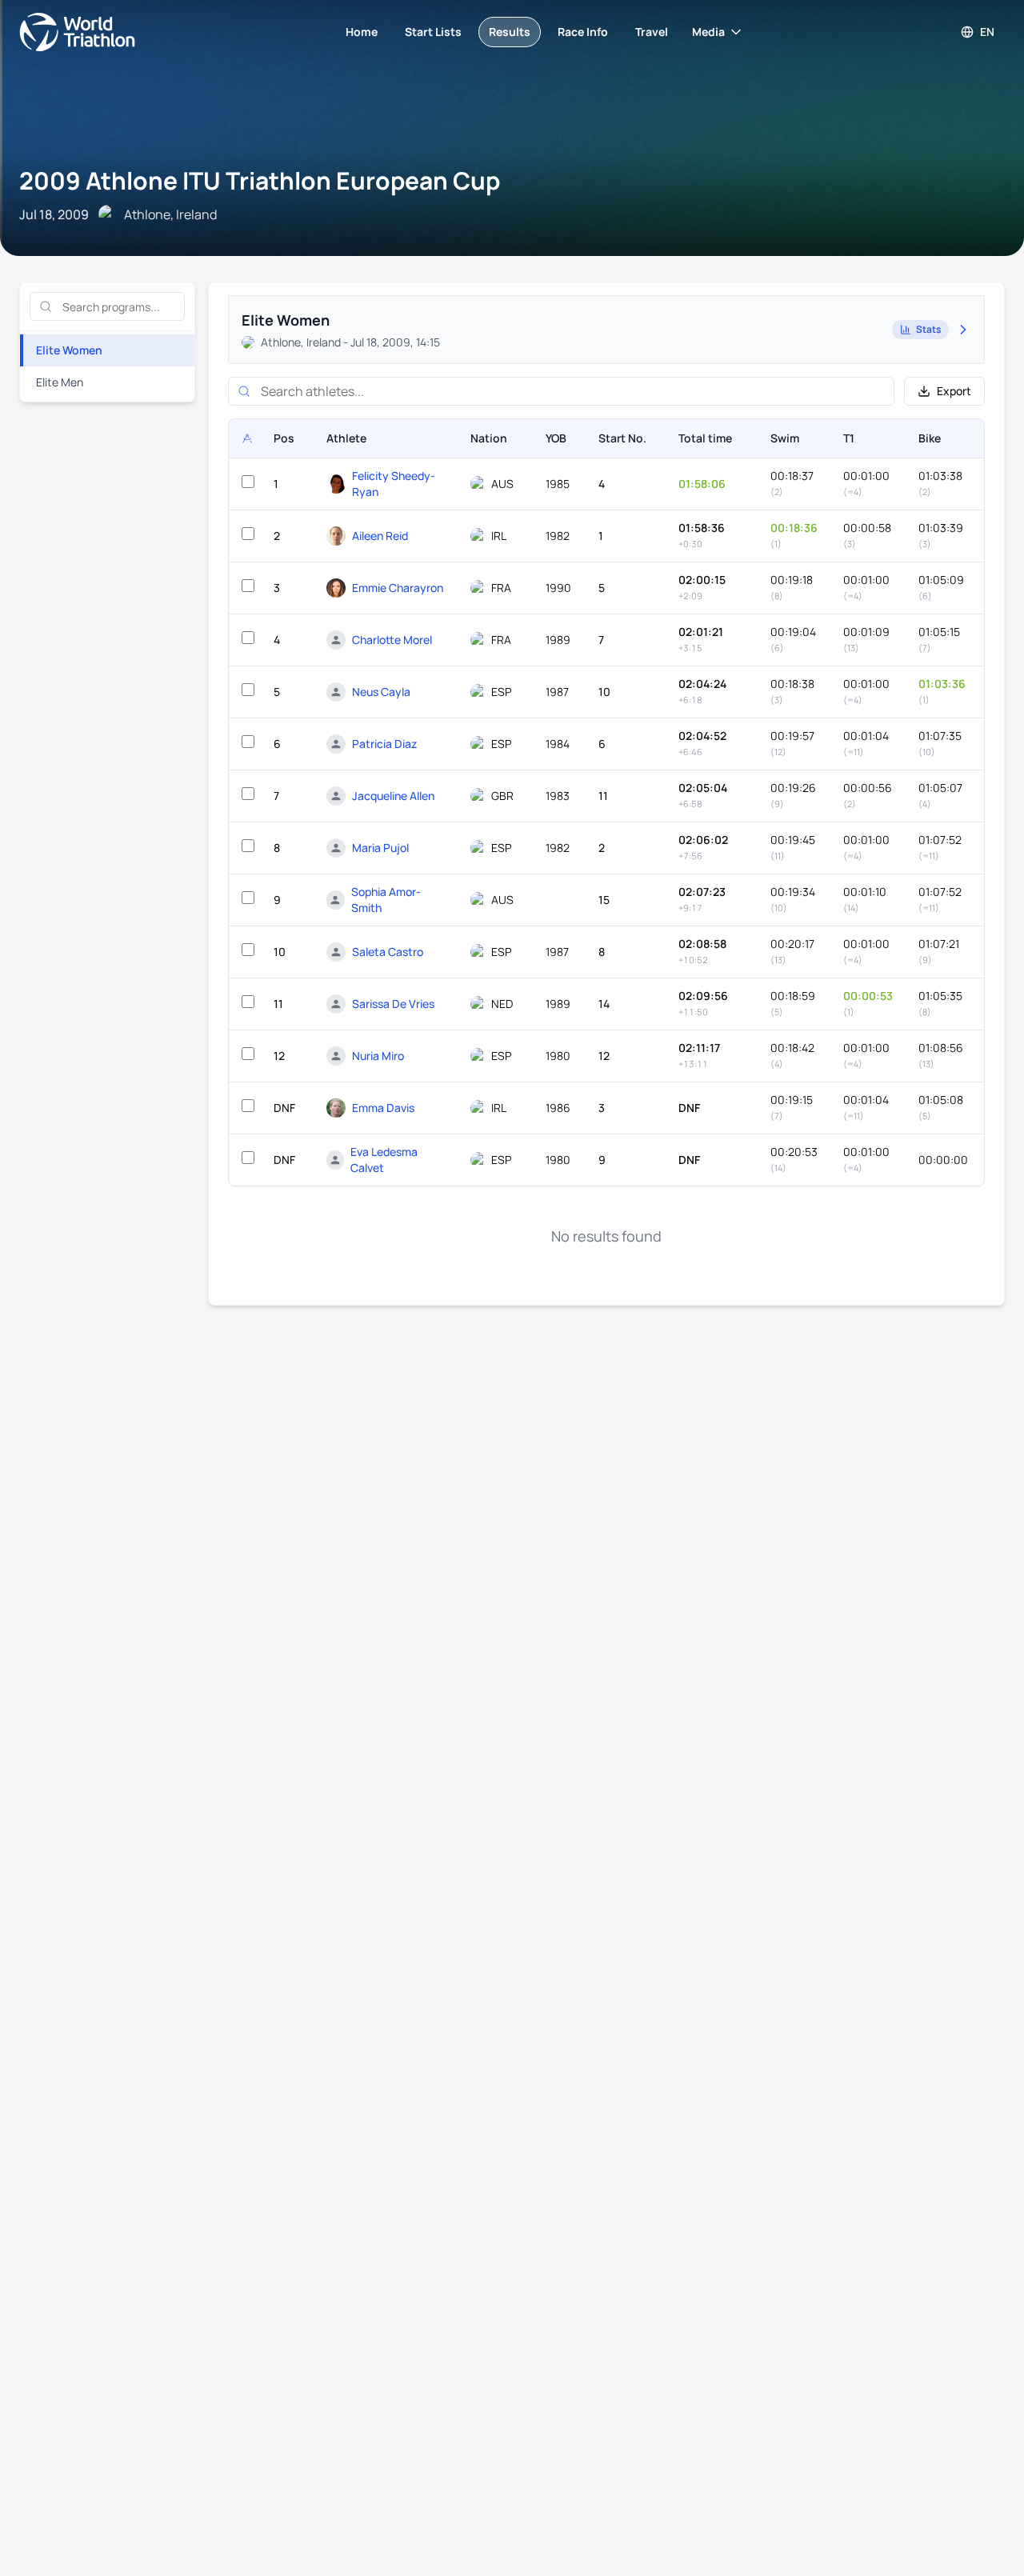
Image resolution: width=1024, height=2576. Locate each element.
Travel (652, 32)
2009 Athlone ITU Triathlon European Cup (260, 180)
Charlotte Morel (392, 640)
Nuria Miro (378, 1056)
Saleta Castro (388, 952)
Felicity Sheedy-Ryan (394, 484)
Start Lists (433, 32)
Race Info (583, 32)
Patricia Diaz (384, 744)
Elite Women (69, 350)
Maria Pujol (380, 848)
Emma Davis (383, 1108)
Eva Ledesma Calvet (384, 1160)
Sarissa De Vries (393, 1004)
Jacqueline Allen (393, 796)
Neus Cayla (381, 692)
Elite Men (60, 382)
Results (510, 32)
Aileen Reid (380, 536)
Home (362, 32)
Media (708, 32)
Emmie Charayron (398, 588)
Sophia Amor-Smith (386, 900)
